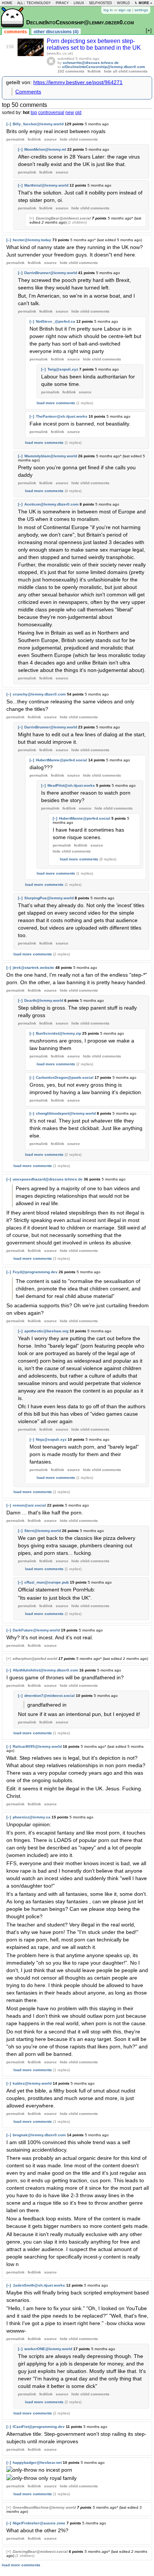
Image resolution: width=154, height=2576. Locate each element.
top (34, 113)
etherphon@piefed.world (35, 1659)
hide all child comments (126, 71)
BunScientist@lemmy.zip (58, 1033)
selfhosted (101, 3)
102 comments (71, 71)
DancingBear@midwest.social (63, 218)
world (124, 3)
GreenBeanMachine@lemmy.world (44, 2507)
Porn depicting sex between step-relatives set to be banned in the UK (94, 44)
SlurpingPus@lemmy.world (49, 898)
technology (39, 3)
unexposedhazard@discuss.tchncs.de (48, 1179)
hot (26, 113)
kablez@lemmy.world (32, 2083)
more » (145, 3)
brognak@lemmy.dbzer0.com (39, 2135)
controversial (51, 113)
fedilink (94, 71)
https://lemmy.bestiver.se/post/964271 (78, 82)
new (70, 113)
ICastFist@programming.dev (39, 2427)
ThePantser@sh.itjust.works (62, 416)
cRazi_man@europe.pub (47, 1582)
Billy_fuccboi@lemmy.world (38, 124)
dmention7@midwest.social (50, 1696)
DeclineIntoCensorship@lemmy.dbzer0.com (80, 22)
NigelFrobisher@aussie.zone (39, 2523)
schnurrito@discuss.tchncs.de (91, 63)
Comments (28, 92)
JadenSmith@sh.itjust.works (39, 2285)
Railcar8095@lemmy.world (37, 1746)
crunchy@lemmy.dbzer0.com (39, 694)
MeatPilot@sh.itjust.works (71, 785)
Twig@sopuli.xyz (63, 369)
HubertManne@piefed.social (61, 760)
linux (79, 3)
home (7, 3)
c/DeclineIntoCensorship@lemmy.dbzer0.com (104, 67)
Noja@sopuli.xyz (51, 1439)
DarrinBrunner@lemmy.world (51, 273)
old (78, 113)
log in (108, 10)
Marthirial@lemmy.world (46, 185)
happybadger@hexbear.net (37, 2463)
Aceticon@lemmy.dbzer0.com (51, 504)
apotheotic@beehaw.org (46, 1331)
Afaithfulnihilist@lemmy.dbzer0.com (45, 1670)
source (50, 139)
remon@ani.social (29, 1505)
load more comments (56, 403)
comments (16, 32)
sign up (125, 10)
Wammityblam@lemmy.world (51, 456)
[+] (32, 218)
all (20, 3)
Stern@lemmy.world (43, 1531)
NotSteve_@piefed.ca (56, 321)
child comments (79, 139)
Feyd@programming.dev (35, 1272)
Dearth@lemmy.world (44, 1000)
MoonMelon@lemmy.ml (45, 149)
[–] (9, 124)
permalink (16, 139)
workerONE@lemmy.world (48, 2349)
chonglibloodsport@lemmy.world (66, 1113)
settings (141, 10)
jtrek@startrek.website (33, 968)
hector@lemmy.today (32, 240)
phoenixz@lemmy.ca (32, 1817)
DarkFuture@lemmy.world (36, 1630)
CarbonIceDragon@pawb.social (65, 1077)
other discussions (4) (56, 32)
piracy (62, 3)
